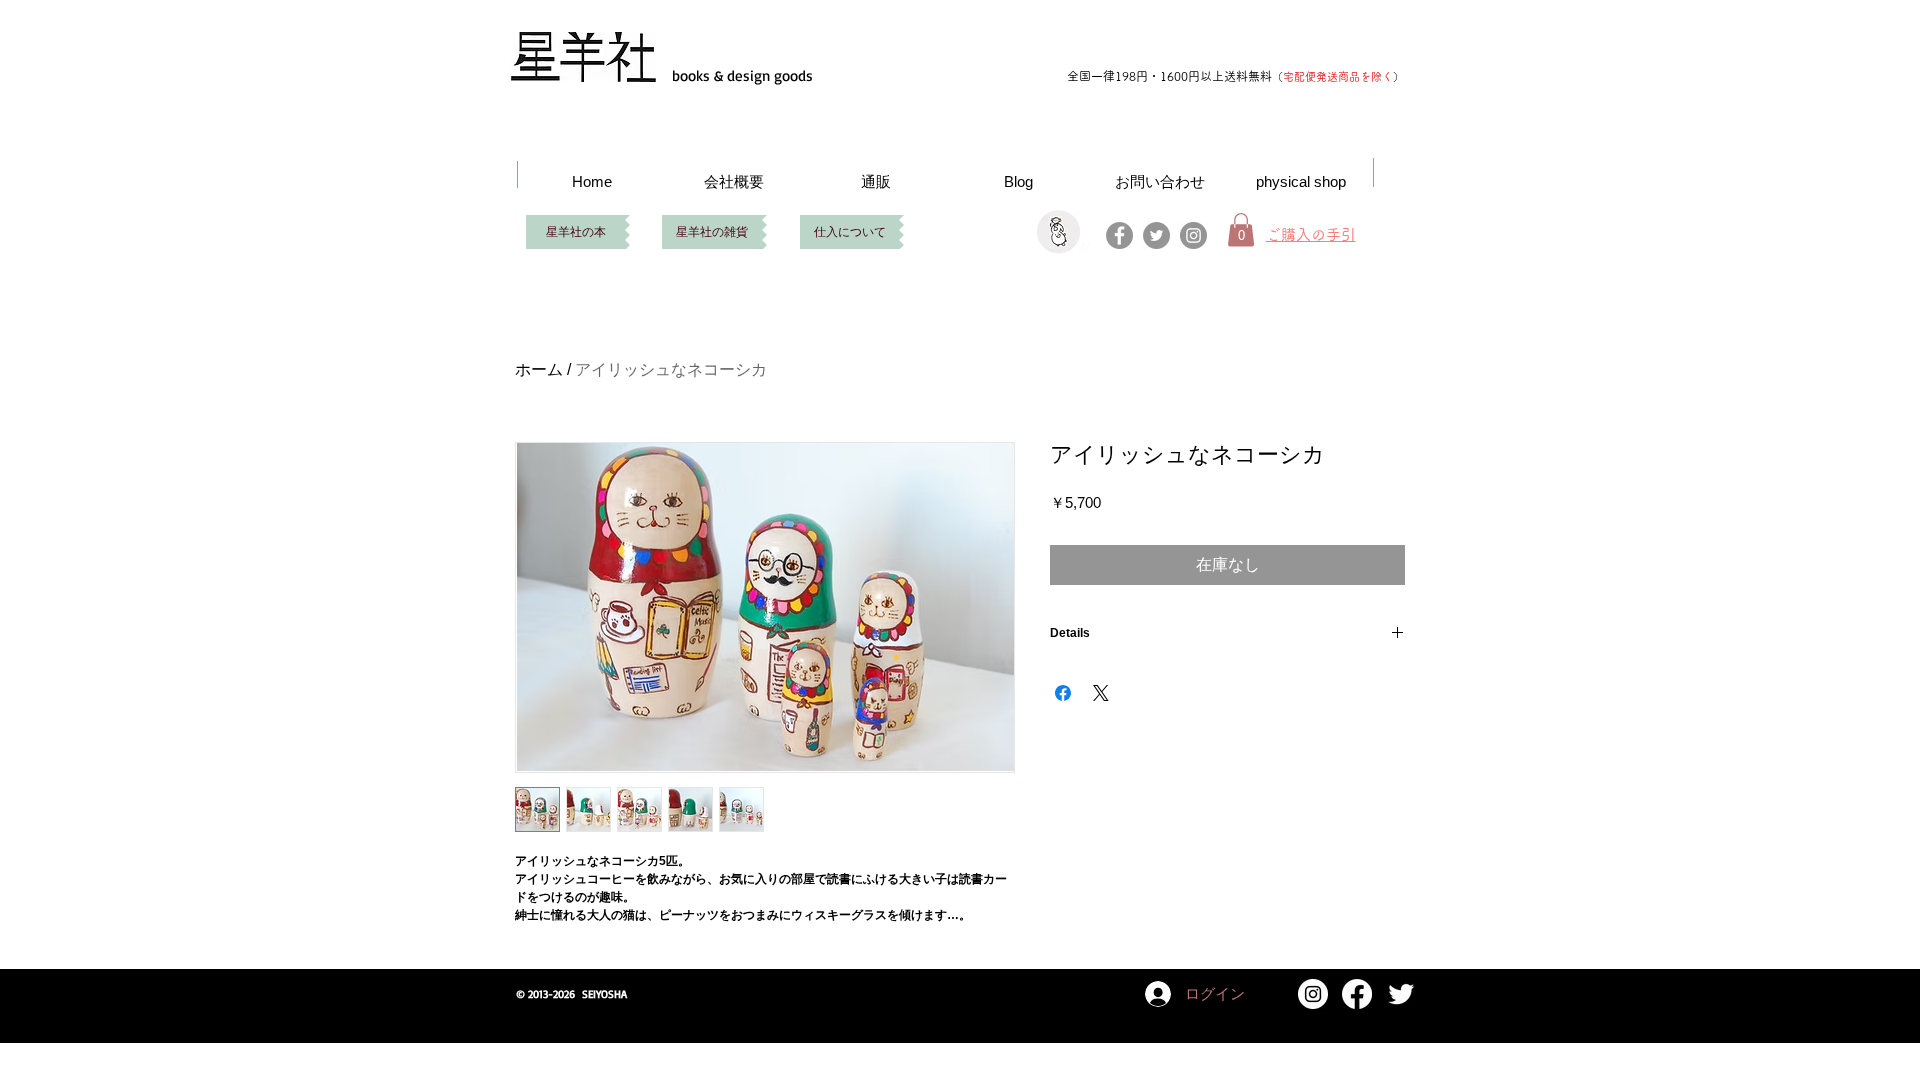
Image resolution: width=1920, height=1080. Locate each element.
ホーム (539, 369)
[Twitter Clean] (1401, 994)
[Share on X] (1101, 693)
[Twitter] (1156, 235)
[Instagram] (1193, 235)
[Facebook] (1119, 235)
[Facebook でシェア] (1063, 693)
